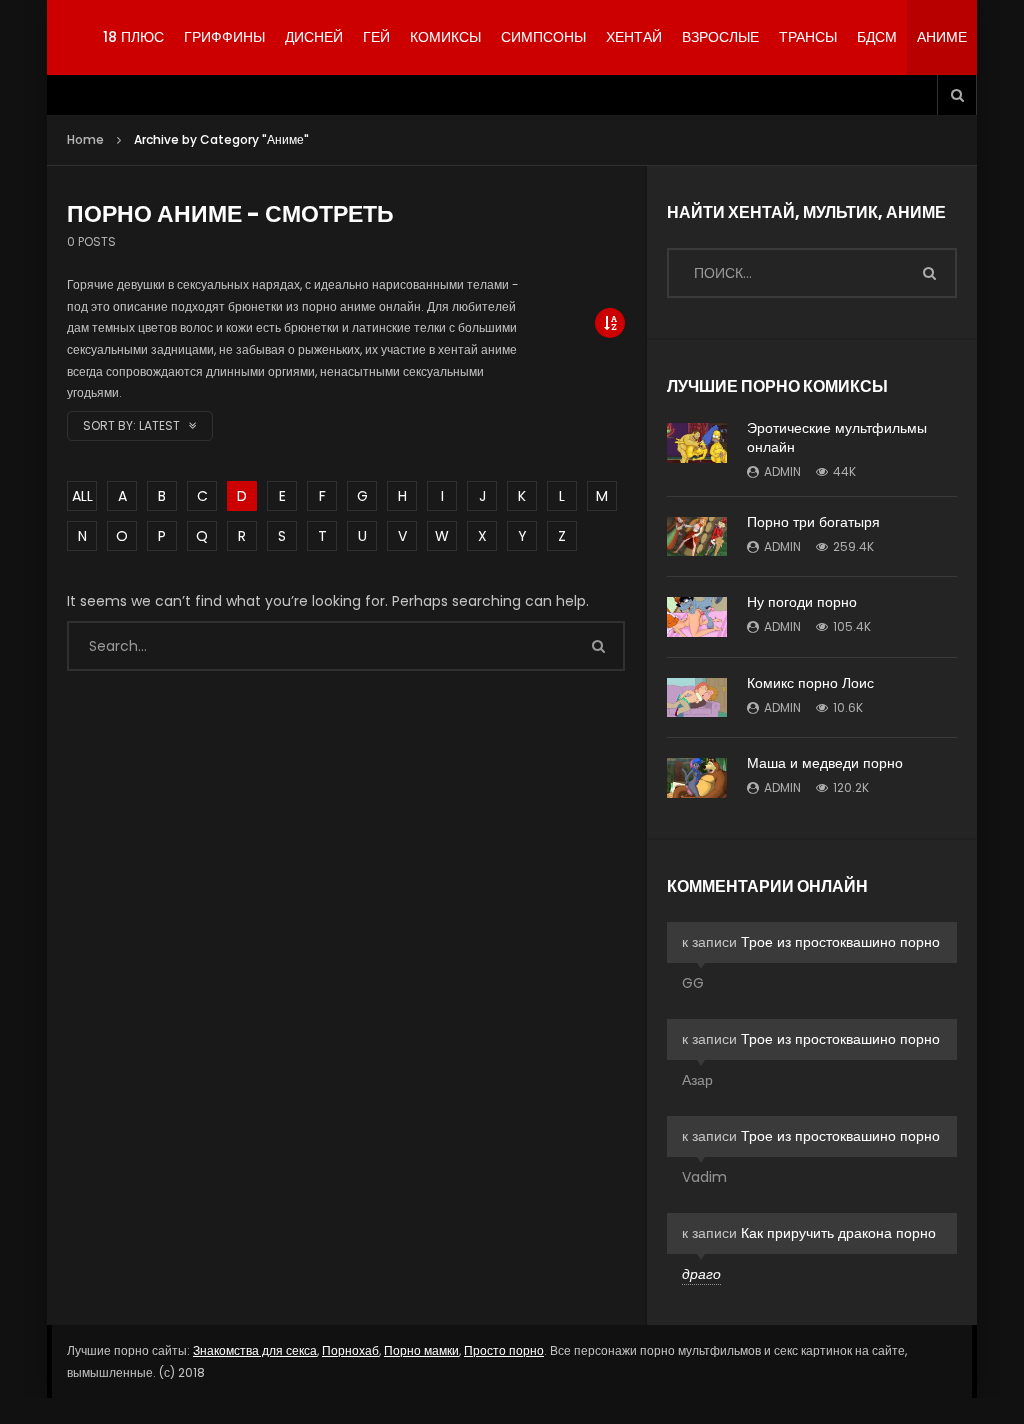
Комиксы (445, 37)
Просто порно (504, 1350)
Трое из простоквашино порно (840, 942)
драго (701, 1274)
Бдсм (877, 37)
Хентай (634, 37)
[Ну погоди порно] (697, 617)
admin (782, 471)
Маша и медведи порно (825, 763)
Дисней (314, 37)
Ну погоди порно (802, 602)
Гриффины (224, 37)
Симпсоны (543, 37)
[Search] (957, 95)
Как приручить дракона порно (838, 1233)
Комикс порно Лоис (810, 683)
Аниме (942, 37)
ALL (82, 496)
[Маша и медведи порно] (697, 777)
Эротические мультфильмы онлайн (837, 437)
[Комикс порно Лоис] (697, 697)
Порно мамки (421, 1350)
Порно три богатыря (813, 522)
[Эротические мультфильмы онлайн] (697, 443)
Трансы (808, 37)
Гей (376, 37)
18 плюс (133, 37)
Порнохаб (350, 1350)
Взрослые (720, 37)
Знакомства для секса (255, 1350)
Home (85, 139)
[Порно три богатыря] (697, 536)
